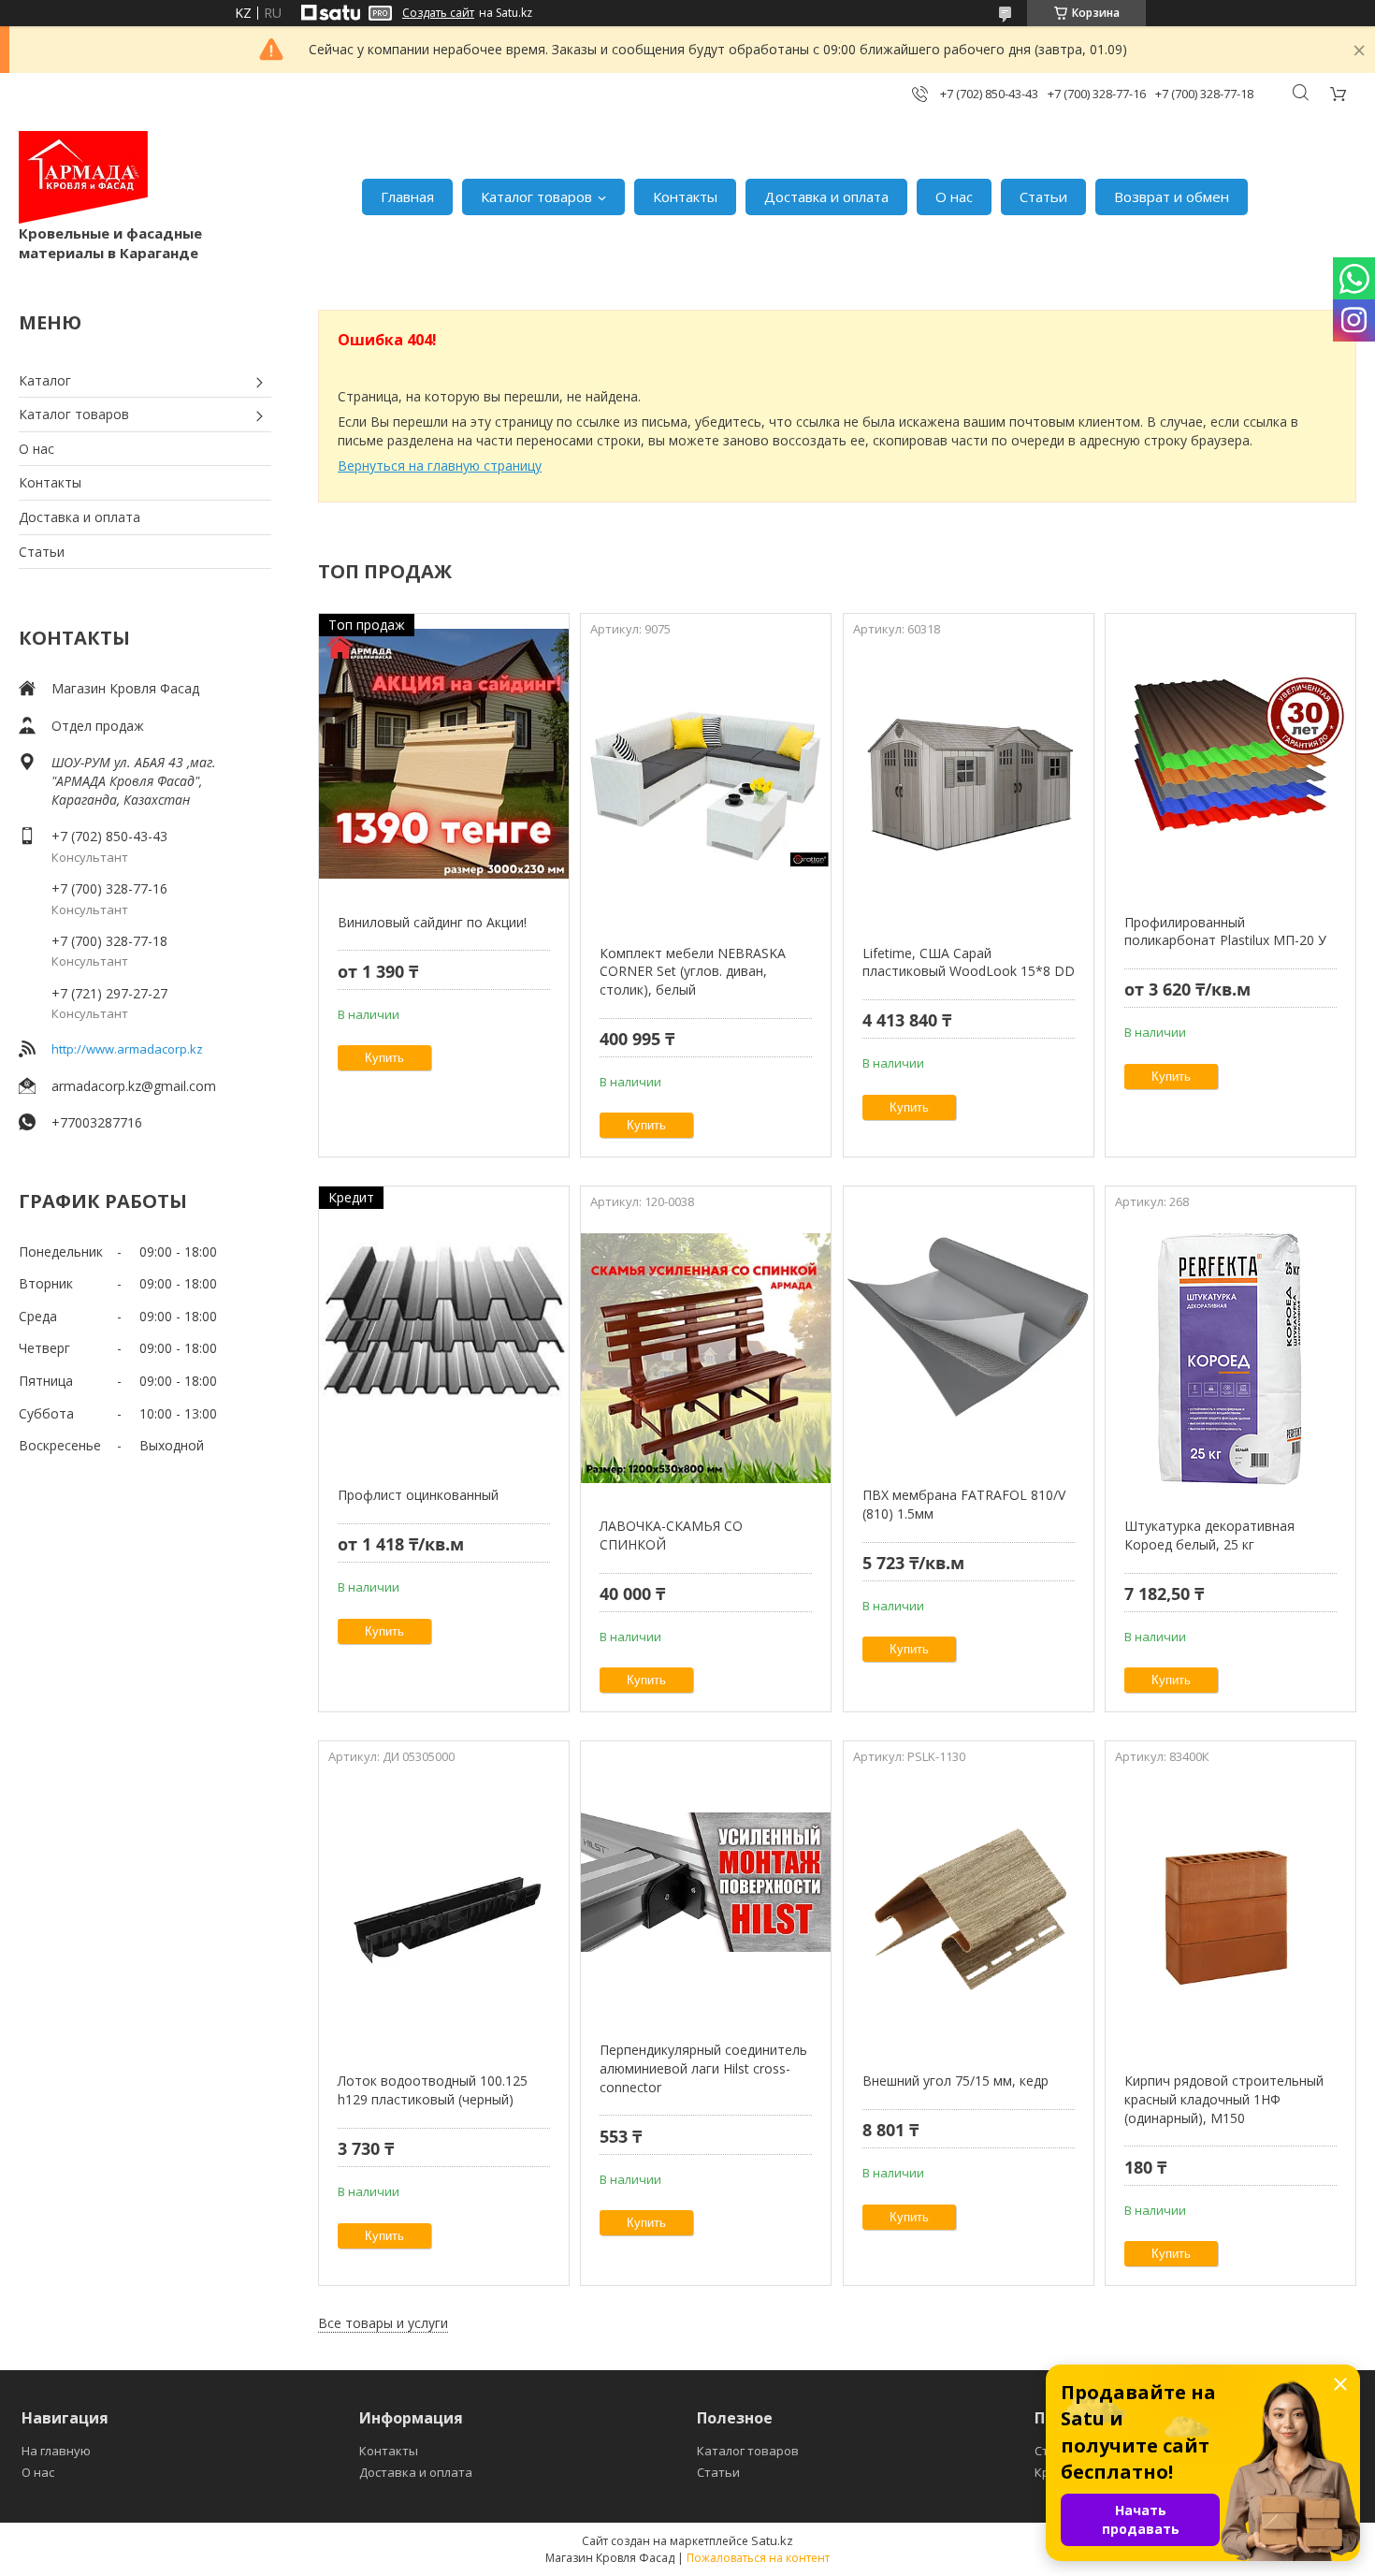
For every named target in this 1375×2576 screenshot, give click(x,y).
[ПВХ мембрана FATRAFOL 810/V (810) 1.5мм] (969, 1327)
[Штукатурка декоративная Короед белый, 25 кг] (1230, 1358)
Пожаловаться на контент (758, 2558)
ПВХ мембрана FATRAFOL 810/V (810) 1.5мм (964, 1504)
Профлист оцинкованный (418, 1495)
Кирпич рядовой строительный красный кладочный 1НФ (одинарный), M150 (1224, 2099)
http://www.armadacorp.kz (127, 1049)
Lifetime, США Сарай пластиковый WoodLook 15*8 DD (969, 962)
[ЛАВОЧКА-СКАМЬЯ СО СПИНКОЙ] (706, 1358)
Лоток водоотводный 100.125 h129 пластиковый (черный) (433, 2090)
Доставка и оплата (826, 196)
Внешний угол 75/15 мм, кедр (955, 2081)
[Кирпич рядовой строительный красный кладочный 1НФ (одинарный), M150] (1230, 1913)
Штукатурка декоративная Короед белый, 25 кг (1209, 1535)
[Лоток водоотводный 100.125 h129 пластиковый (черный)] (444, 1913)
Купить (384, 1058)
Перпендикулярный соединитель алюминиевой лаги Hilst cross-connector (703, 2068)
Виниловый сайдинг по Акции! (432, 922)
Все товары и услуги (383, 2323)
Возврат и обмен (1172, 196)
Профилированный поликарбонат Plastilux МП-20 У (1225, 931)
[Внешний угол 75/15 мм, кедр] (969, 1913)
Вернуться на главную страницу (440, 466)
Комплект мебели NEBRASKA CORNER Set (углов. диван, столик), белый (693, 971)
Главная (407, 196)
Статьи (1043, 196)
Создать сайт (438, 13)
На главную (56, 2451)
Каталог (45, 380)
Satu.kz (772, 2540)
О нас (954, 196)
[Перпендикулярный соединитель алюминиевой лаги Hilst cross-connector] (706, 1882)
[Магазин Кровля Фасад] (83, 177)
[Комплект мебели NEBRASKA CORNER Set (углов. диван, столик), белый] (706, 785)
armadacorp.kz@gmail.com (134, 1086)
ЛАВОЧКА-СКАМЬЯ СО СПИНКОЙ (671, 1535)
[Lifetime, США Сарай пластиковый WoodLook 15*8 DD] (969, 785)
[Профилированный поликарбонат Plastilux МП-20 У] (1230, 754)
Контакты (685, 196)
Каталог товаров (536, 196)
